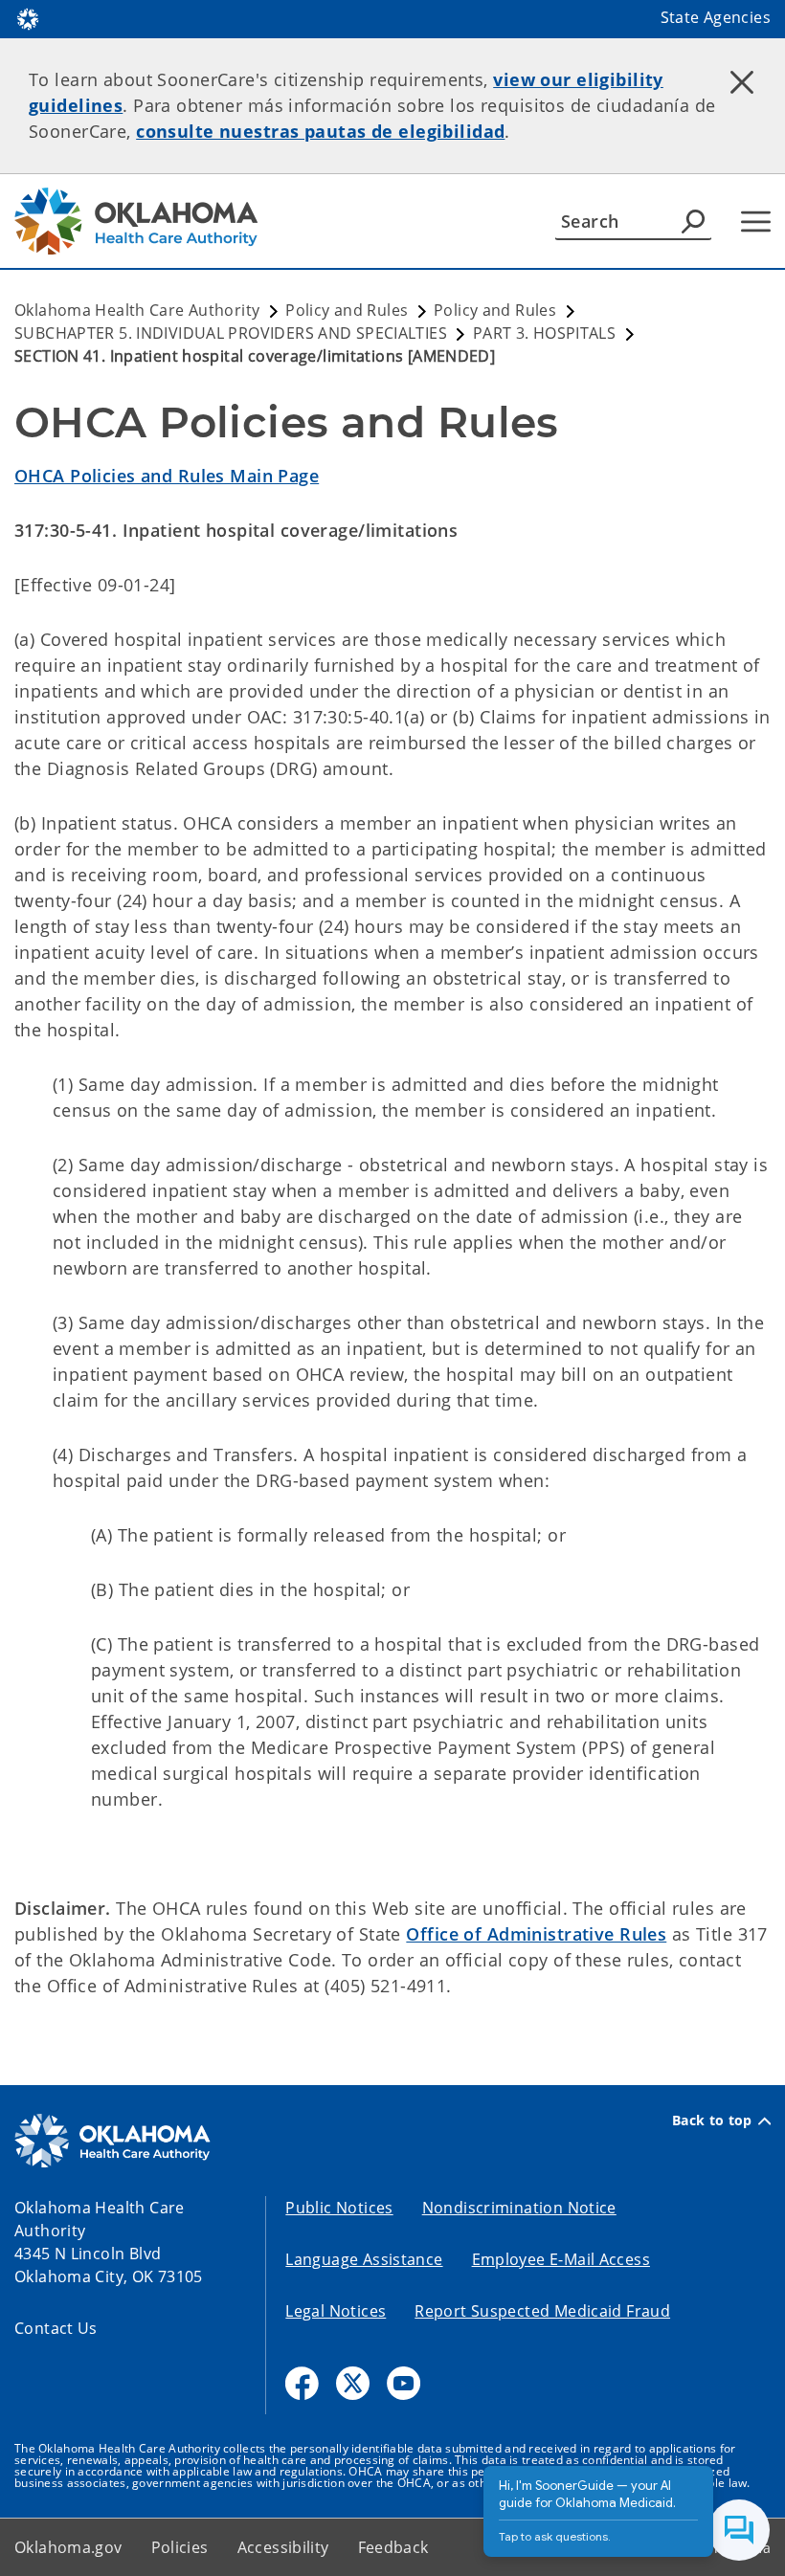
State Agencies (716, 17)
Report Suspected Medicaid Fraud (542, 2311)
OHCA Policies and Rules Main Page (167, 476)
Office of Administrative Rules (536, 1934)
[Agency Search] (693, 221)
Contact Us (56, 2328)
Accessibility (283, 2547)
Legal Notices (336, 2311)
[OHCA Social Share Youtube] (404, 2383)
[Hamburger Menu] (756, 222)
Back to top (712, 2121)
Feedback (393, 2547)
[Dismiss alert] (742, 81)
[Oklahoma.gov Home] (28, 17)
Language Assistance (364, 2259)
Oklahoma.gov (68, 2547)
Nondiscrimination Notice (519, 2208)
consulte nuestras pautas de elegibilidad (320, 131)
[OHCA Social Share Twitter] (353, 2383)
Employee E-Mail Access (561, 2259)
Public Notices (339, 2208)
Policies (180, 2547)
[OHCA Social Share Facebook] (302, 2383)
